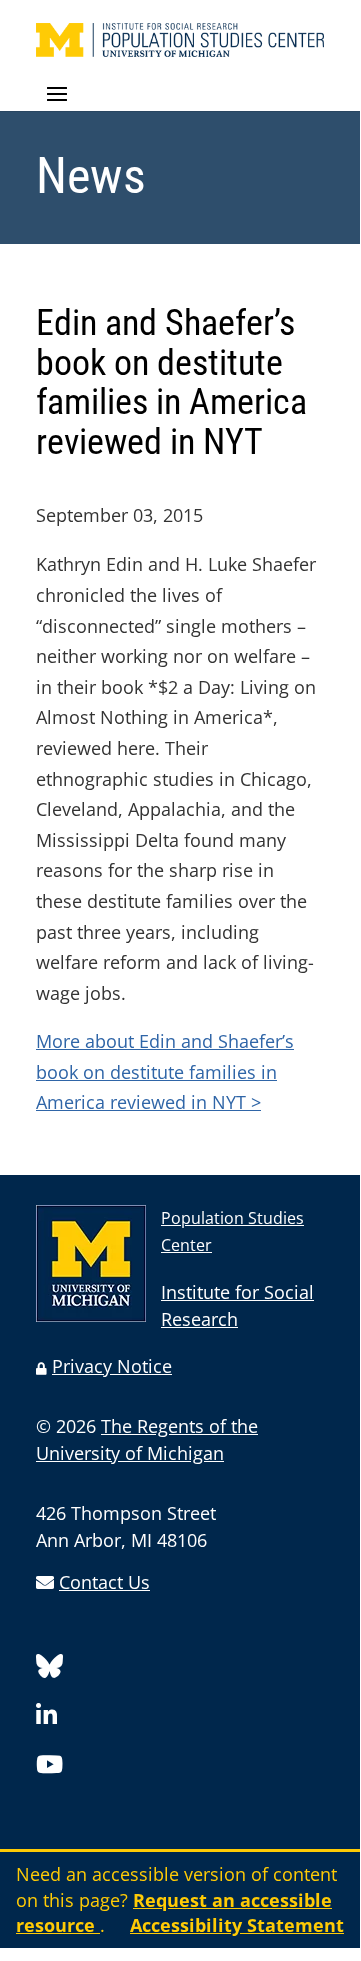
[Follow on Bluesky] (49, 1669)
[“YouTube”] (49, 1767)
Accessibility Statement (237, 1925)
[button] (180, 95)
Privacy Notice (112, 1366)
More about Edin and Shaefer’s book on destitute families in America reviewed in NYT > (165, 1071)
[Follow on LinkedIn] (46, 1718)
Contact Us (104, 1582)
